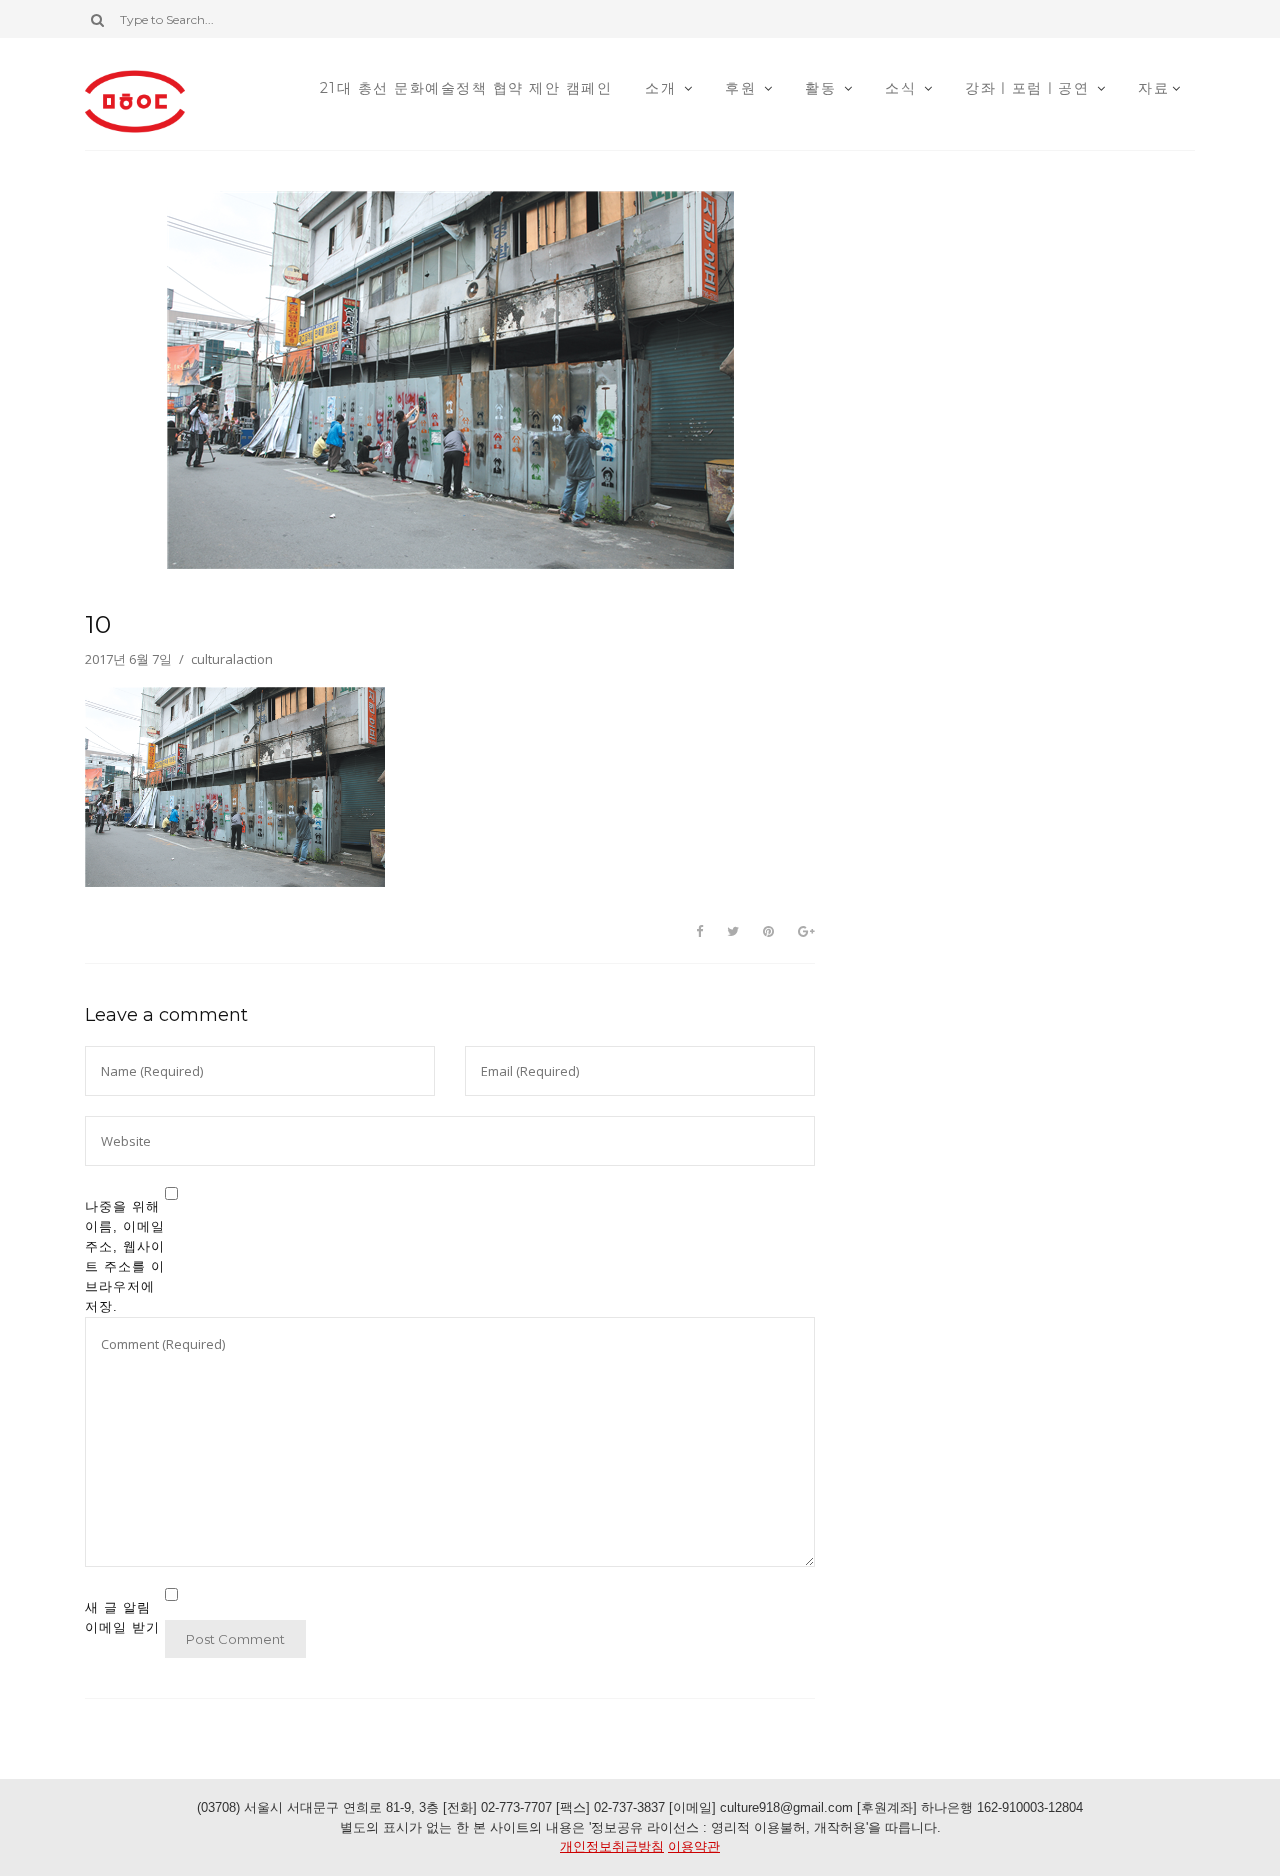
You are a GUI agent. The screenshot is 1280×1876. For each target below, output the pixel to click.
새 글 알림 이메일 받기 (122, 1617)
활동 (820, 88)
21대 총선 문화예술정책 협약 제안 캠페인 (466, 88)
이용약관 (694, 1846)
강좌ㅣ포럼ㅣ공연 (1027, 88)
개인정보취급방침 (612, 1846)
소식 (900, 88)
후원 (740, 88)
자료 (1153, 88)
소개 (660, 88)
